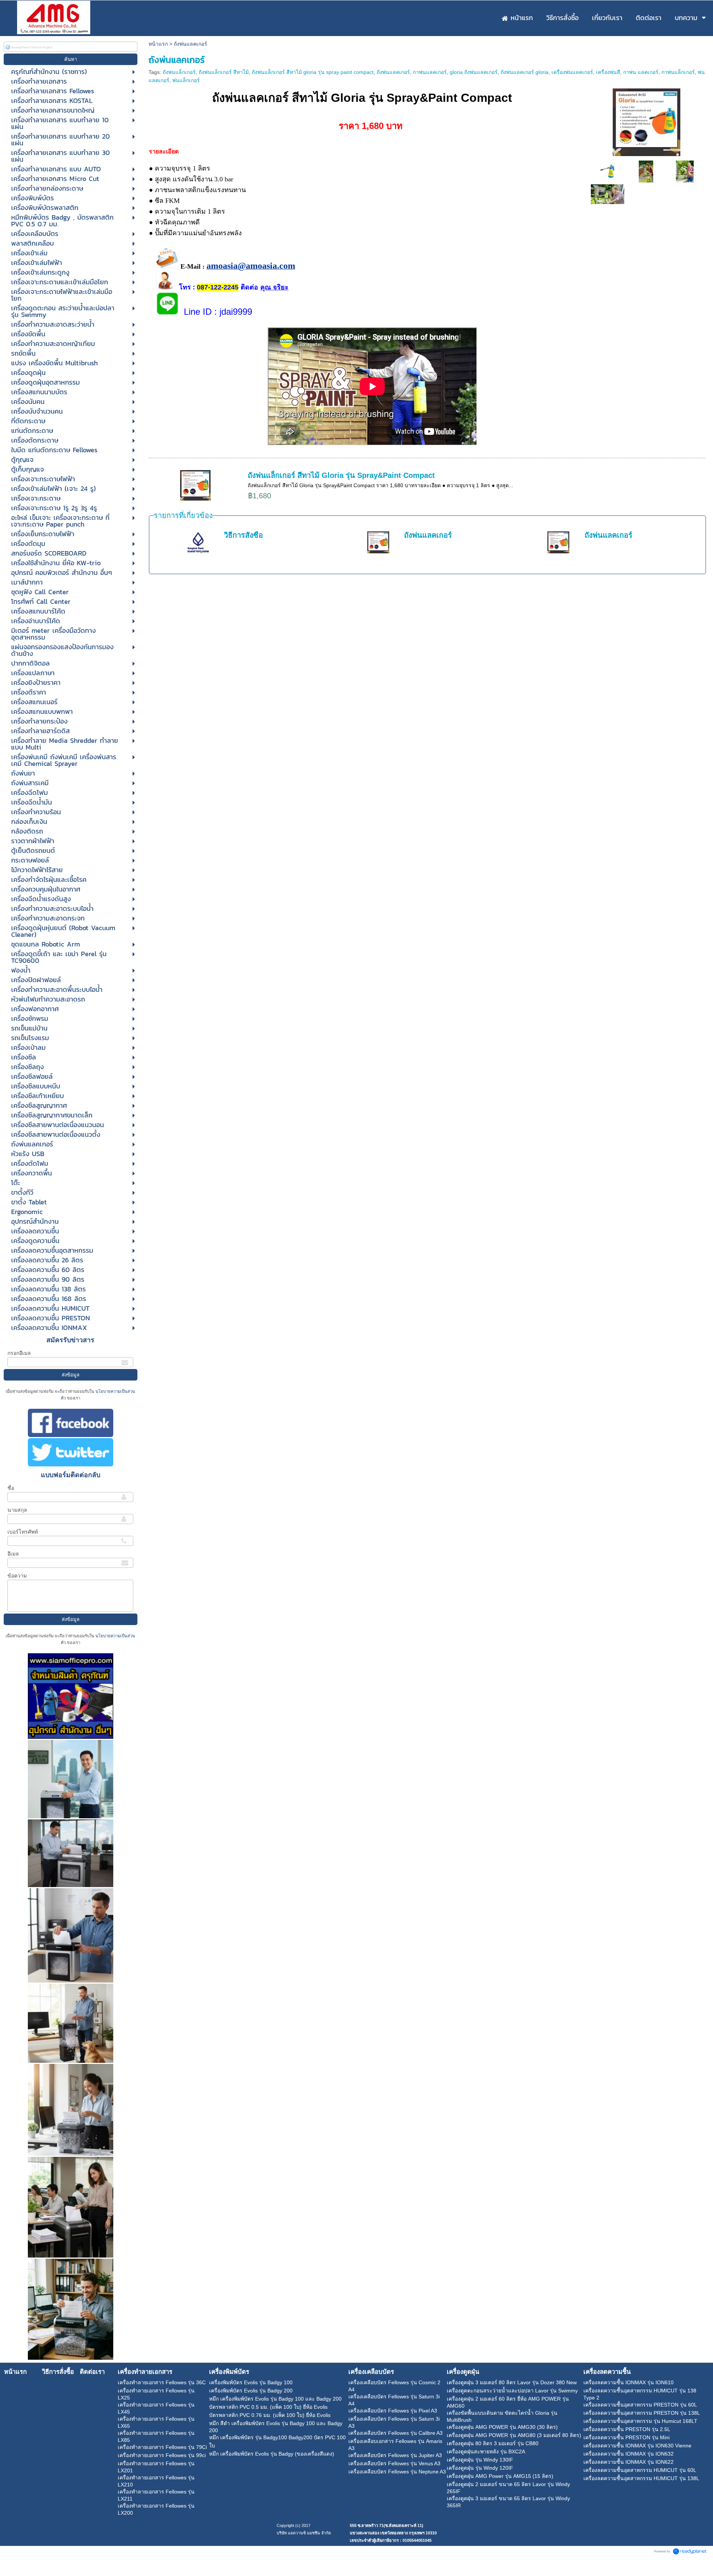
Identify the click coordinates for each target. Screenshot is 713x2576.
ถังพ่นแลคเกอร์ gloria (525, 72)
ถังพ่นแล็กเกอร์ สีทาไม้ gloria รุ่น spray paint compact (313, 72)
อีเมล (13, 1554)
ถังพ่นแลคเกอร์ (393, 72)
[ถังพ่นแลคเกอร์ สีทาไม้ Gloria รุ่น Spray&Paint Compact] (647, 121)
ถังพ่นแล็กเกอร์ (179, 72)
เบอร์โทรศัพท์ (23, 1532)
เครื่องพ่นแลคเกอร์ (572, 72)
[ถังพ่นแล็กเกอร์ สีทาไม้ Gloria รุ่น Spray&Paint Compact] (608, 171)
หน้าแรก (158, 44)
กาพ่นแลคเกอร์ (430, 72)
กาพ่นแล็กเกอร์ (678, 72)
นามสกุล (17, 1510)
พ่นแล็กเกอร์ (186, 80)
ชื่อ (11, 1488)
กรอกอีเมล (19, 1353)
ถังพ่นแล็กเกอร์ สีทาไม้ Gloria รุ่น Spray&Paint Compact (341, 475)
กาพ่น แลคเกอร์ (641, 72)
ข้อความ (17, 1576)
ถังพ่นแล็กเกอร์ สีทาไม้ (224, 72)
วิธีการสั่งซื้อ (243, 535)
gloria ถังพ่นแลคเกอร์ (474, 72)
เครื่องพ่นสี (608, 72)
